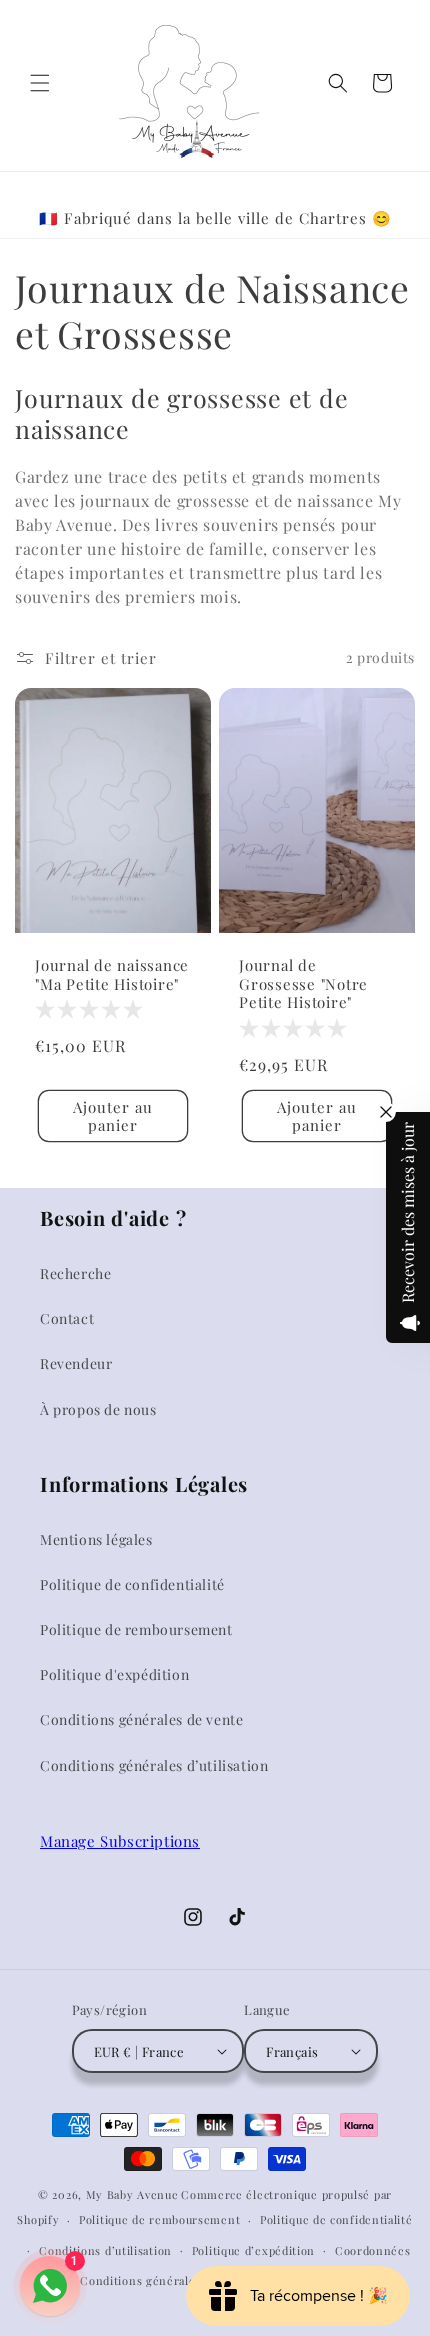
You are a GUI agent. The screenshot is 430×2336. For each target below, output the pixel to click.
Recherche (75, 1273)
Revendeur (76, 1363)
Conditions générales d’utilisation (154, 1765)
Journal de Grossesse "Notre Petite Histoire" (303, 984)
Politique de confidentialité (132, 1584)
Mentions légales (96, 1539)
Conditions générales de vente (141, 1719)
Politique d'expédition (114, 1674)
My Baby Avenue (132, 2194)
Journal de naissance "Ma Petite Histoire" (112, 974)
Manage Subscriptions (120, 1841)
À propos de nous (98, 1409)
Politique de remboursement (136, 1629)
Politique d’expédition (253, 2250)
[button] (40, 83)
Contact (67, 1318)
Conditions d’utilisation (105, 2250)
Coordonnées (373, 2250)
